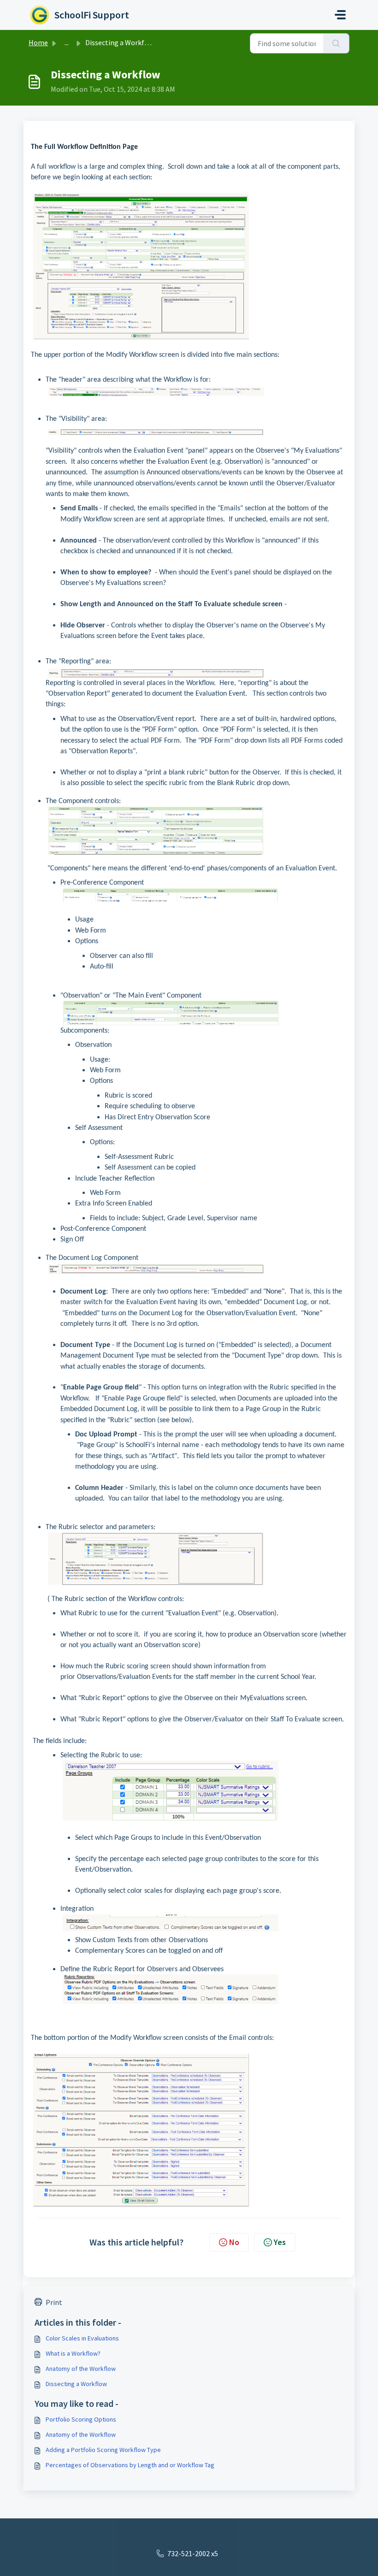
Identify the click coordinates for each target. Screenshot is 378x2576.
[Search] (336, 43)
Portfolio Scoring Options (81, 2419)
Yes (280, 2242)
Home (38, 42)
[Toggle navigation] (340, 15)
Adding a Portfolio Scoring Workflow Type (103, 2450)
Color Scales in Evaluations (82, 2338)
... (67, 42)
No (234, 2242)
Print (54, 2302)
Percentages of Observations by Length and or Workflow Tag (130, 2465)
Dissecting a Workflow (76, 2384)
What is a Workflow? (73, 2353)
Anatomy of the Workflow (81, 2369)
